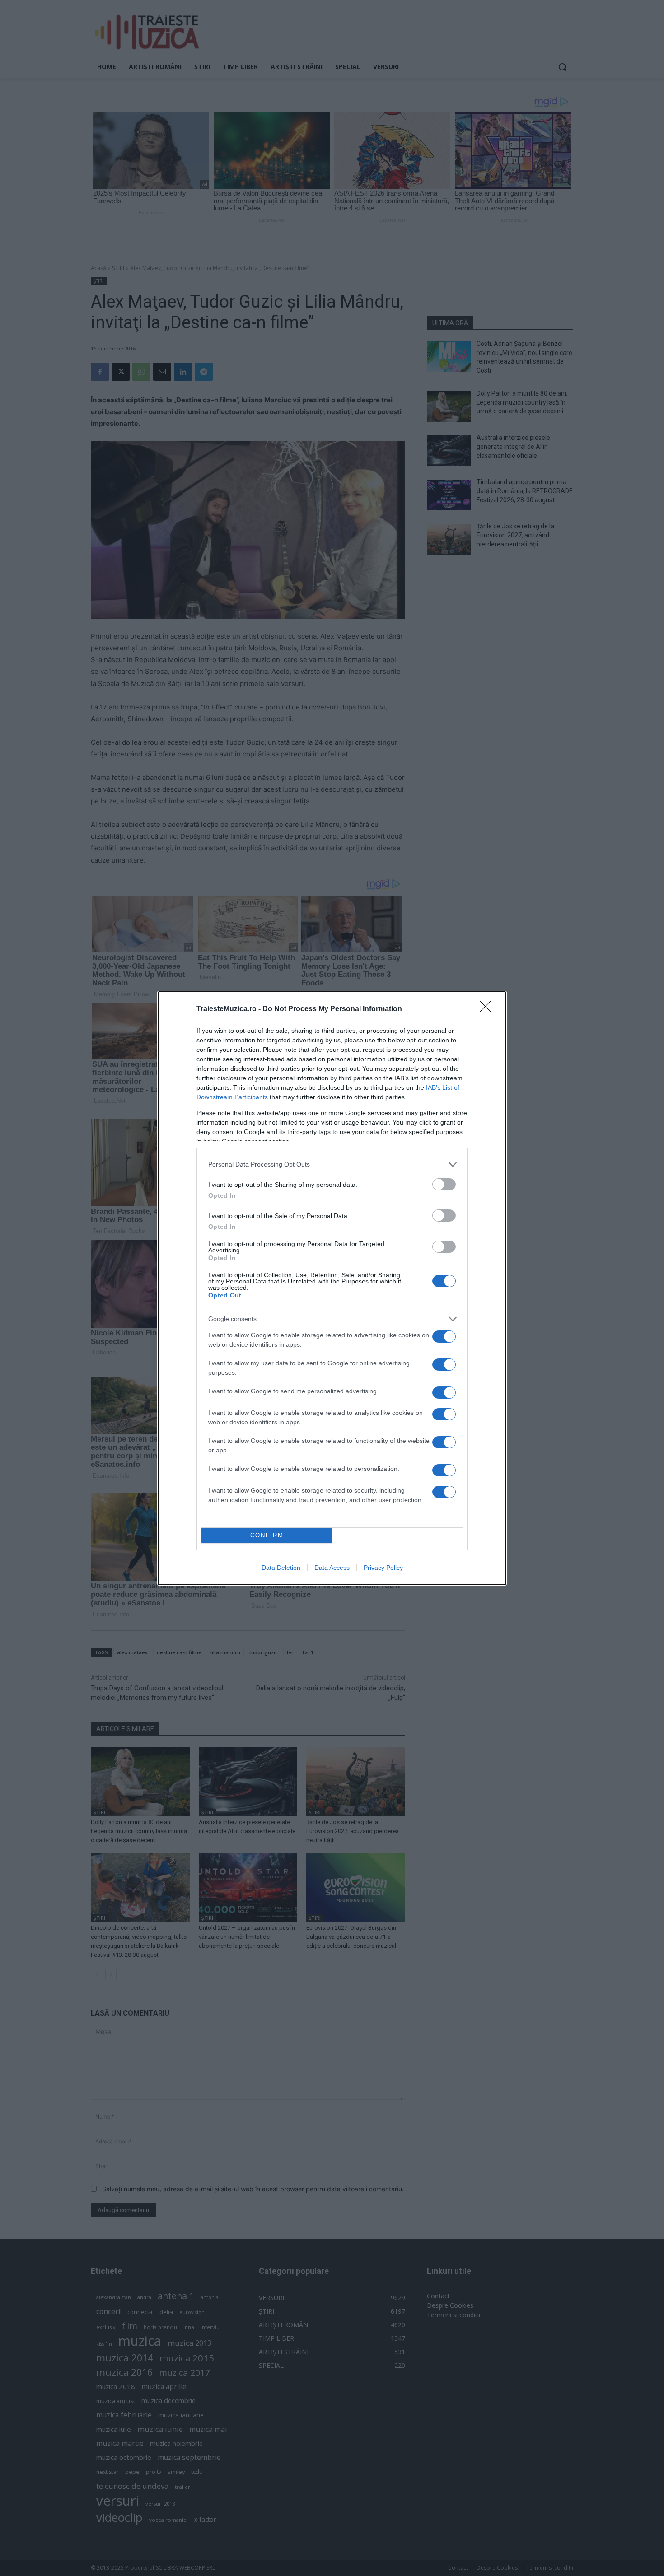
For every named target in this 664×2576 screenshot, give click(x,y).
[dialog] (332, 1288)
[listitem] (332, 1164)
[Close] (488, 1009)
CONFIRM (267, 1535)
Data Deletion (281, 1568)
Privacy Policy (383, 1568)
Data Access (332, 1568)
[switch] (444, 1184)
